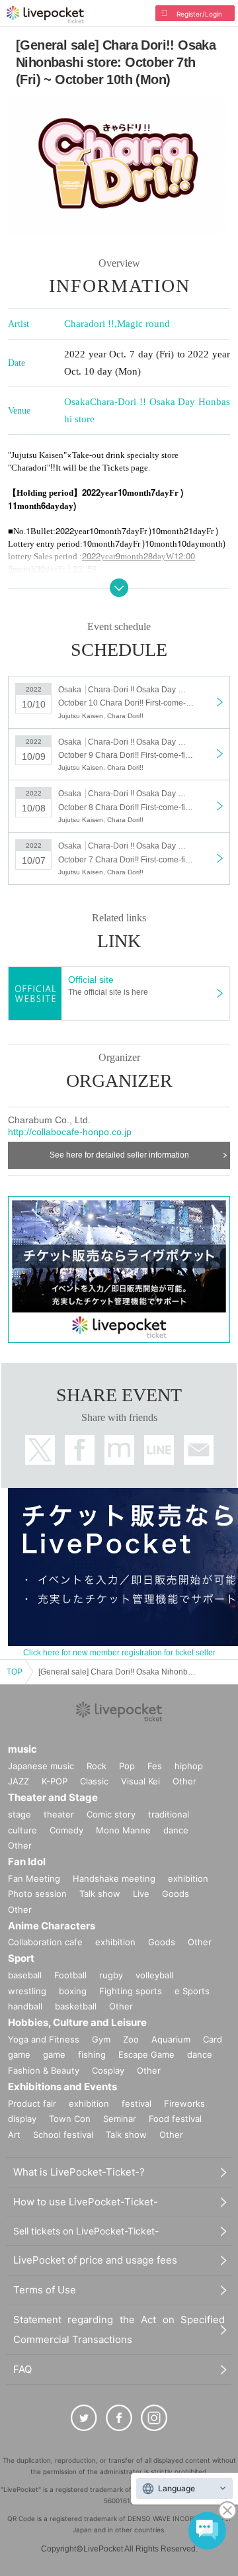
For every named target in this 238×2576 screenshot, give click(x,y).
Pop (127, 1766)
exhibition (188, 1878)
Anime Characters (52, 1926)
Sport (21, 1958)
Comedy (66, 1830)
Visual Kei (140, 1781)
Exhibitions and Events (62, 2087)
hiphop (189, 1766)
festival (137, 2103)
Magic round (143, 324)
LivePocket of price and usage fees (95, 2260)
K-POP (55, 1781)
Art (14, 2135)
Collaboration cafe (45, 1942)
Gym (101, 2039)
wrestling (27, 1991)
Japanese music (41, 1766)
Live (141, 1894)
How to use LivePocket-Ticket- (86, 2202)
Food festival (175, 2119)
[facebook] (119, 2418)
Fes (155, 1766)
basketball (76, 2006)
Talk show (100, 1894)
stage (20, 1814)
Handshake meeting (114, 1878)
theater (59, 1814)
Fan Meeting (34, 1878)
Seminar (120, 2119)
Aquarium (171, 2039)
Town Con (70, 2119)
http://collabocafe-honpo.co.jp (70, 1132)
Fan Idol (27, 1862)
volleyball (154, 1975)
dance (176, 1830)
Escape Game (146, 2054)
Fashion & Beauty (44, 2070)
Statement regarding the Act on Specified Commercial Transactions (119, 2329)
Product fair (32, 2103)
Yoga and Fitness (44, 2039)
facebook (80, 1450)
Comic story (111, 1814)
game (54, 2054)
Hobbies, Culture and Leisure (77, 2022)
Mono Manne (123, 1830)
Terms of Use (45, 2290)
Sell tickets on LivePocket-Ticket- (86, 2231)
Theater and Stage (53, 1797)
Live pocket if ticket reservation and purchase (45, 15)
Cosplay (108, 2070)
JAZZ (19, 1781)
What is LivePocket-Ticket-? (79, 2172)
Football (70, 1975)
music (22, 1749)
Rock (97, 1766)
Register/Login (199, 14)
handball (25, 2006)
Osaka (77, 402)
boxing (73, 1991)
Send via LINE (159, 1450)
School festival (63, 2135)
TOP (15, 1672)
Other (184, 1781)
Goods (176, 1894)
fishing (92, 2054)
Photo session (37, 1894)
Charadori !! (89, 324)
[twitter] (84, 2418)
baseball (25, 1975)
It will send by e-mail (199, 1450)
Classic (94, 1781)
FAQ (22, 2369)
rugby (111, 1975)
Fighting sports (131, 1991)
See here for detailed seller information (119, 1155)
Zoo (131, 2039)
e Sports (192, 1991)
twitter (40, 1450)
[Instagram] (154, 2418)
